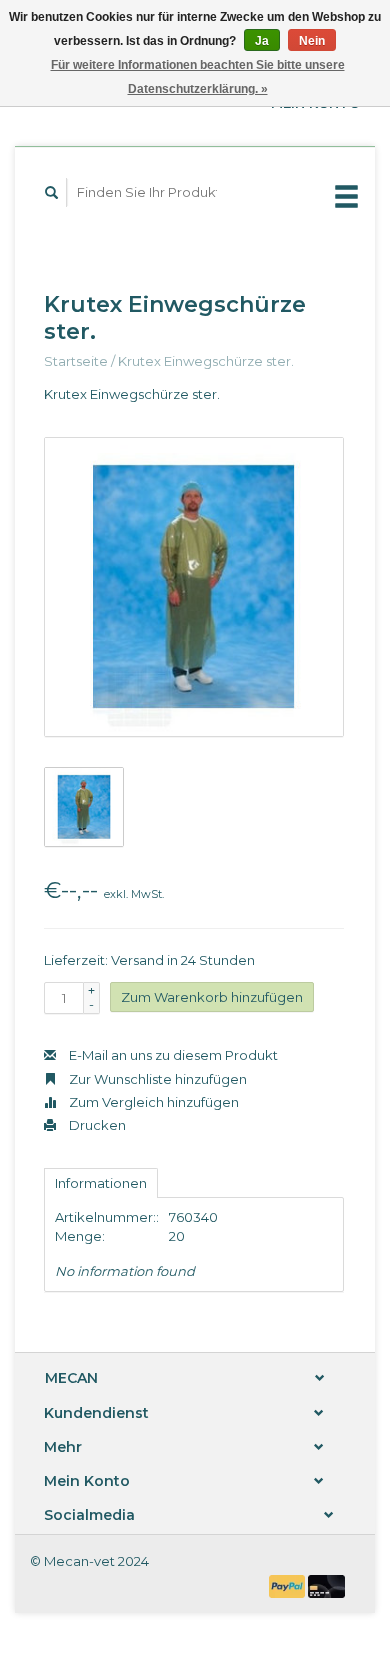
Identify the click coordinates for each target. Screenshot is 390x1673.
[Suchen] (52, 192)
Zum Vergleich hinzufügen (152, 1102)
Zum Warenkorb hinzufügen (212, 997)
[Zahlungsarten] (289, 1584)
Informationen (101, 1183)
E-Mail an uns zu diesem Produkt (172, 1055)
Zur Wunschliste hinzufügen (156, 1079)
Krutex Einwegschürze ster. (206, 361)
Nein (312, 41)
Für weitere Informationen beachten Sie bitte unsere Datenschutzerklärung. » (198, 77)
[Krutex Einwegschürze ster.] (194, 587)
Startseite (76, 361)
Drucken (96, 1125)
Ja (262, 41)
